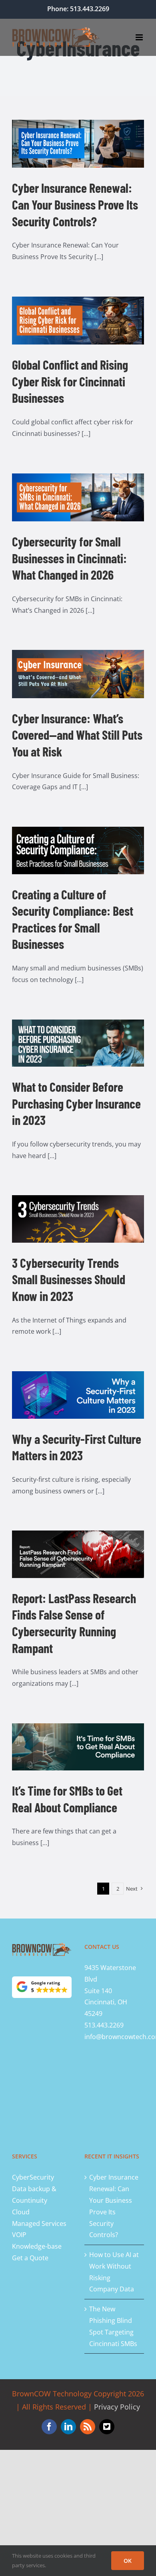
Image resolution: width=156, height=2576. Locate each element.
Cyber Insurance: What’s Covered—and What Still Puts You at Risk (77, 735)
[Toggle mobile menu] (140, 37)
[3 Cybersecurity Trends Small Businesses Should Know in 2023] (78, 1219)
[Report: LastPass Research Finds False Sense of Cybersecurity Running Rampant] (78, 1554)
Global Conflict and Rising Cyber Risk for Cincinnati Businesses (70, 381)
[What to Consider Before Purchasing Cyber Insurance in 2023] (78, 1043)
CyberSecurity (33, 2177)
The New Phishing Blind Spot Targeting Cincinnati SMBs (113, 2326)
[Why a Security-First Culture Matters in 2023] (78, 1395)
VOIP (19, 2235)
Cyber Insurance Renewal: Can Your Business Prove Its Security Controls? (75, 204)
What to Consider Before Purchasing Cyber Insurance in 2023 (76, 1103)
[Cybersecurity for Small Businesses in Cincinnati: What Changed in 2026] (78, 497)
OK (128, 2561)
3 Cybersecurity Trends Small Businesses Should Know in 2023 (69, 1279)
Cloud (21, 2212)
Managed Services (39, 2224)
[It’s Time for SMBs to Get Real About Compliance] (78, 1747)
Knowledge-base (37, 2246)
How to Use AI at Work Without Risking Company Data (114, 2272)
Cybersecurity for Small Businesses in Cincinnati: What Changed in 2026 (69, 558)
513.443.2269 (104, 2025)
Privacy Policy (117, 2407)
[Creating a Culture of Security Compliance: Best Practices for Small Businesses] (78, 850)
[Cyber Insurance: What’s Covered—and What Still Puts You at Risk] (78, 674)
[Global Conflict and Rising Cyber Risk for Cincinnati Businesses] (78, 321)
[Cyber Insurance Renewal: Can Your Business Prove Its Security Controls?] (78, 144)
